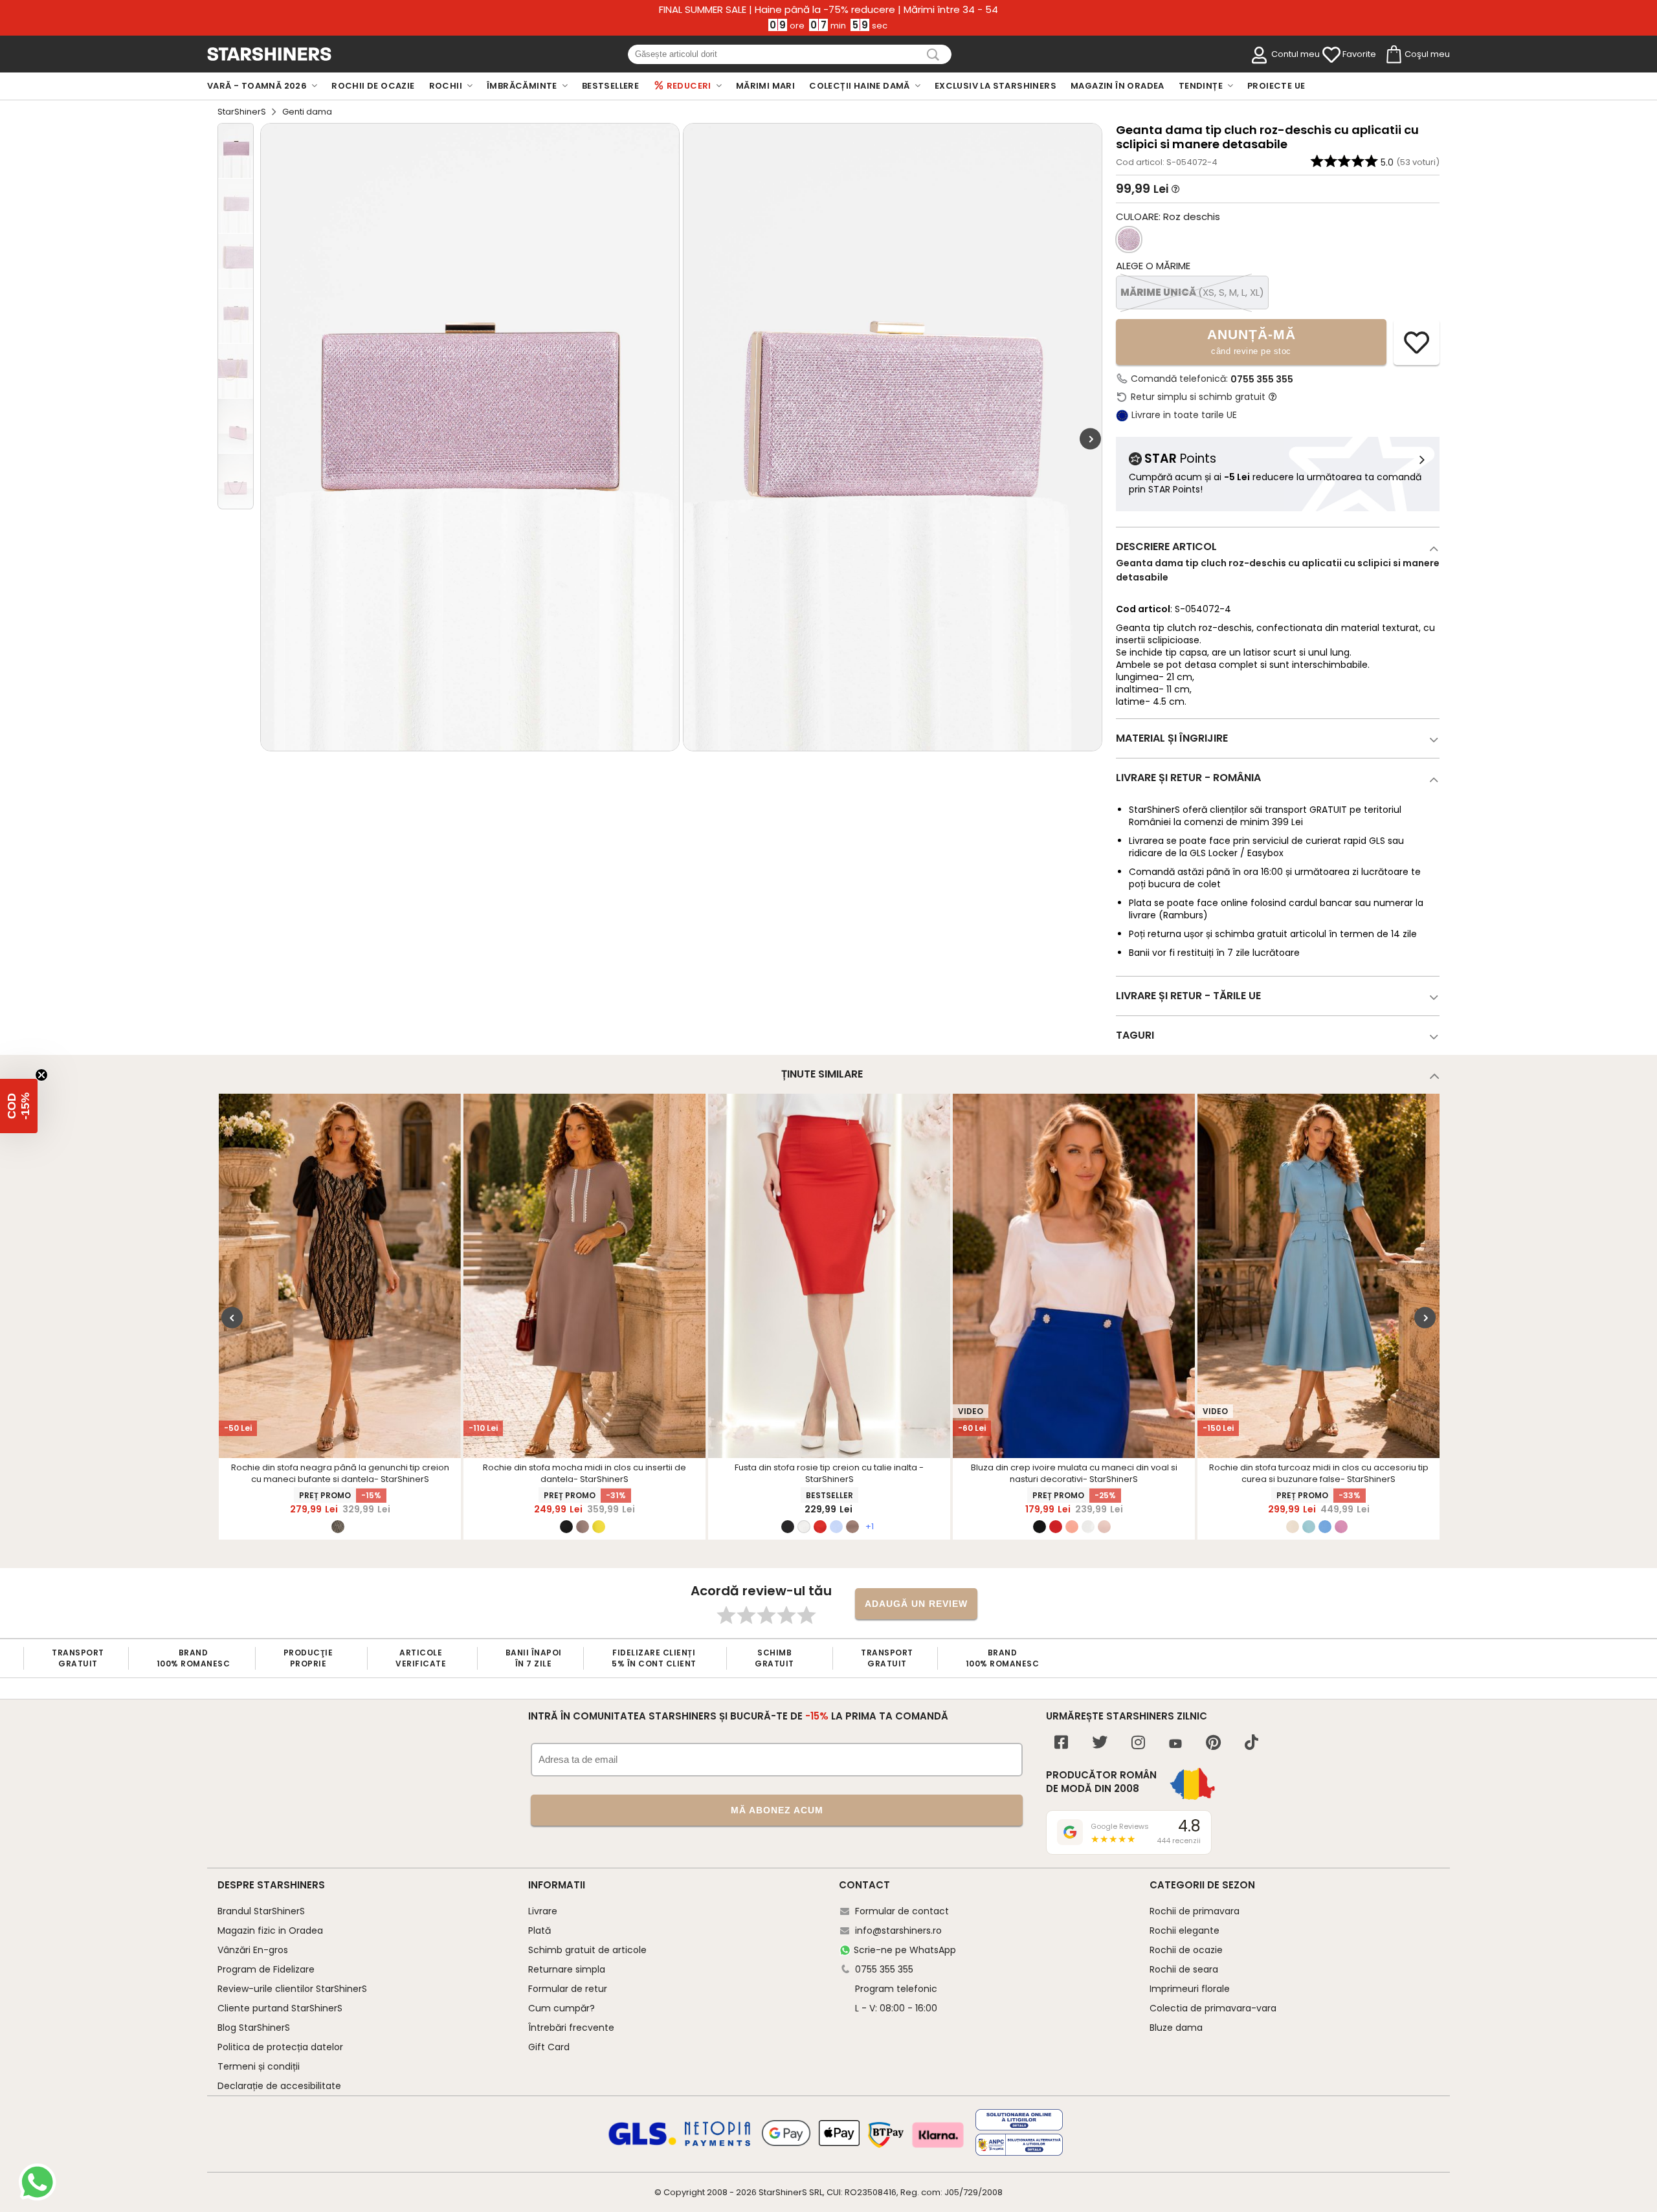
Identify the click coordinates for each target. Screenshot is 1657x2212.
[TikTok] (1251, 1744)
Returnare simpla (567, 1969)
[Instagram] (1138, 1744)
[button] (19, 1106)
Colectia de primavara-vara (1213, 2008)
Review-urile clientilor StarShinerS (292, 1989)
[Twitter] (1100, 1744)
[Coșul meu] (1393, 55)
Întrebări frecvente (571, 2028)
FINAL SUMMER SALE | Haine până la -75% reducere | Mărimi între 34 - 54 (828, 10)
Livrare (543, 1911)
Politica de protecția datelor (280, 2047)
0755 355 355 (1262, 379)
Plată (539, 1930)
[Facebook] (1061, 1744)
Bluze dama (1176, 2028)
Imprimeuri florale (1190, 1989)
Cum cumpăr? (562, 2008)
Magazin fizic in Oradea (270, 1930)
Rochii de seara (1184, 1969)
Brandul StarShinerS (261, 1911)
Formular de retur (568, 1989)
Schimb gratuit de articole (587, 1950)
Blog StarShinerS (254, 2028)
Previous (232, 1318)
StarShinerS (242, 112)
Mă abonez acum (777, 1810)
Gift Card (549, 2047)
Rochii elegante (1184, 1930)
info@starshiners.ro (898, 1930)
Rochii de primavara (1195, 1911)
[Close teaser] (41, 1075)
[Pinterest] (1213, 1744)
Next (1090, 439)
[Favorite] (1331, 55)
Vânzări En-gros (253, 1950)
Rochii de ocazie (1186, 1950)
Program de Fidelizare (266, 1969)
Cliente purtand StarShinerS (280, 2008)
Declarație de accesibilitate (279, 2086)
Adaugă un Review (916, 1604)
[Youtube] (1175, 1744)
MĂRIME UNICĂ (1192, 292)
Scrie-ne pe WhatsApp (905, 1950)
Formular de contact (902, 1911)
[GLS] (643, 2143)
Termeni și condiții (259, 2066)
